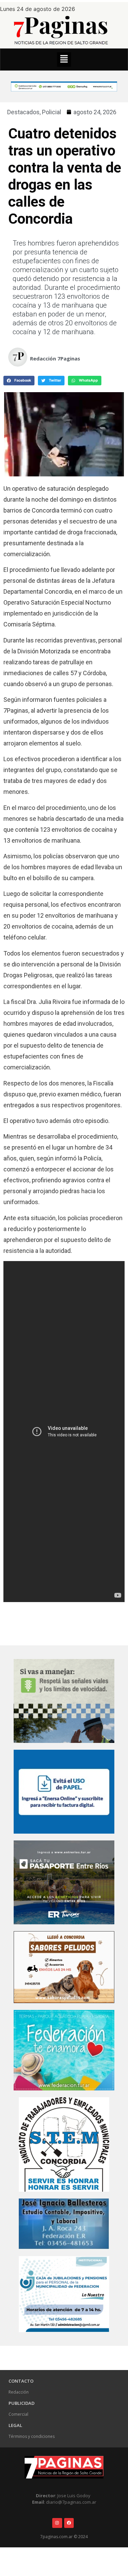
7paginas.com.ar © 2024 (64, 2537)
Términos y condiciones (32, 2436)
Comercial (18, 2414)
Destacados (23, 112)
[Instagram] (57, 2523)
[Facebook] (69, 2523)
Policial (52, 112)
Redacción (19, 2392)
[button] (64, 60)
